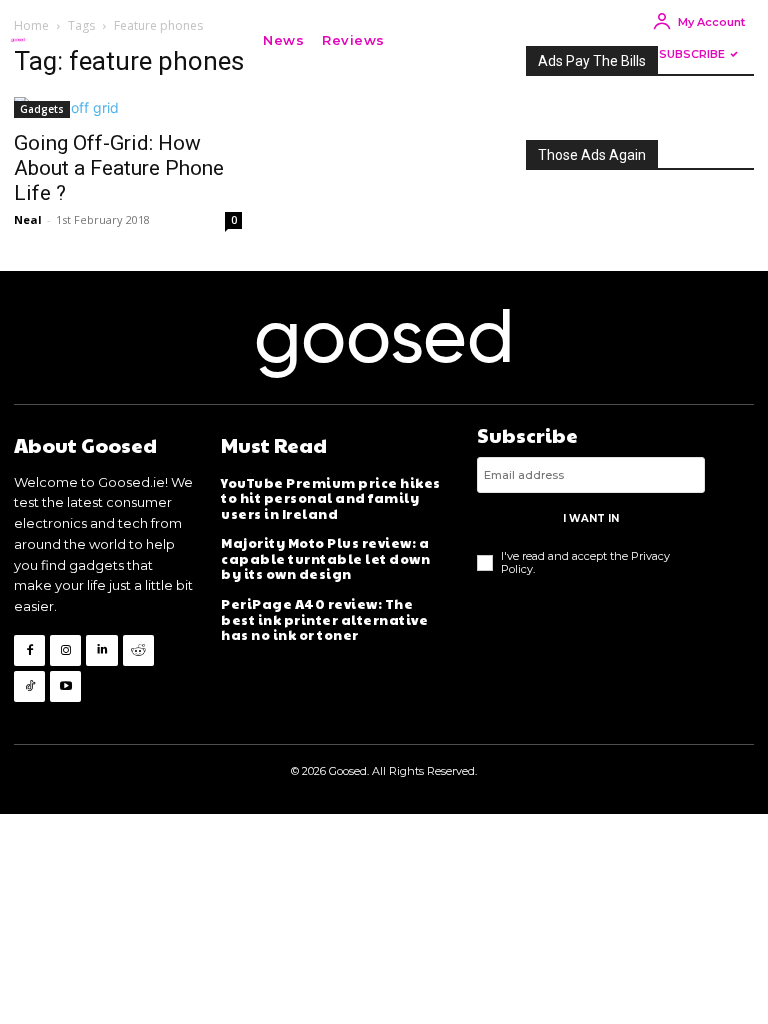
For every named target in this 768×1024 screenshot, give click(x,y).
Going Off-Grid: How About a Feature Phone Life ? (119, 168)
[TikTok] (29, 686)
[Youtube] (65, 686)
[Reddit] (138, 650)
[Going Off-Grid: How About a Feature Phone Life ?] (128, 107)
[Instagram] (65, 650)
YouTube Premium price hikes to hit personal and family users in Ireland (331, 498)
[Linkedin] (101, 650)
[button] (424, 40)
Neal (28, 219)
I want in (591, 518)
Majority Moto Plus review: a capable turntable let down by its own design (325, 558)
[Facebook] (29, 650)
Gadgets (42, 109)
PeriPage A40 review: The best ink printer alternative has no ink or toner (324, 619)
